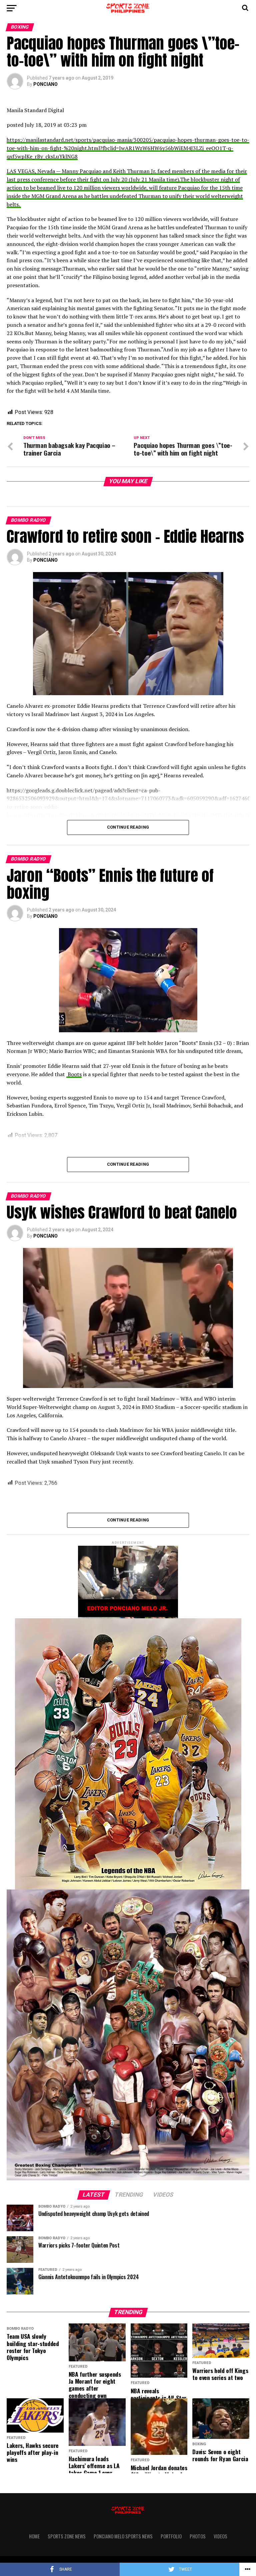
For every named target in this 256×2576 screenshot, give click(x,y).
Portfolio (171, 2536)
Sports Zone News (67, 2536)
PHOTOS (198, 2536)
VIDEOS (220, 2536)
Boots (74, 1074)
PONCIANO (45, 84)
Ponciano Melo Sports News (123, 2536)
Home (34, 2536)
